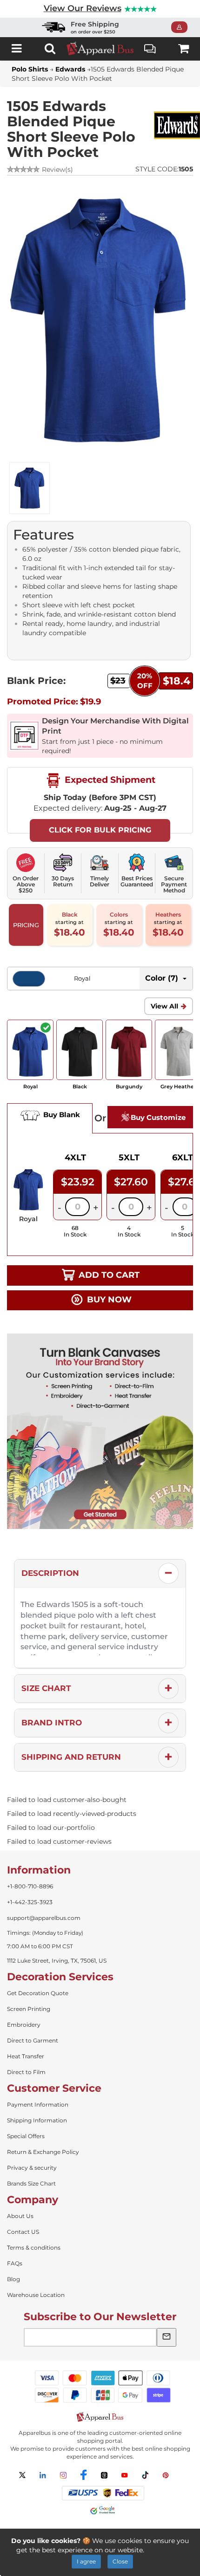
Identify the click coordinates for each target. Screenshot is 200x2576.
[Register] (182, 27)
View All (164, 1006)
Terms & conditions (34, 2247)
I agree (86, 2561)
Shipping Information (37, 2120)
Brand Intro (52, 1723)
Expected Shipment (109, 780)
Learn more (165, 2550)
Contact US (23, 2232)
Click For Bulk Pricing (100, 830)
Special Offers (26, 2136)
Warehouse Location (36, 2295)
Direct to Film (26, 2072)
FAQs (15, 2263)
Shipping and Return (71, 1757)
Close (120, 2561)
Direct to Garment (33, 2040)
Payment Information (38, 2104)
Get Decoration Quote (38, 1993)
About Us (20, 2216)
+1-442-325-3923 (30, 1902)
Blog (13, 2279)
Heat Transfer (26, 2056)
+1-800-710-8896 (30, 1886)
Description (50, 1573)
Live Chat (150, 49)
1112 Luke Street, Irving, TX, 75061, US (57, 1961)
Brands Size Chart (31, 2183)
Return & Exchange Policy (43, 2152)
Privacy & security (32, 2168)
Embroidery (24, 2025)
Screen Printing (29, 2009)
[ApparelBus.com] (100, 49)
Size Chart (46, 1688)
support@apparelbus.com (44, 1918)
